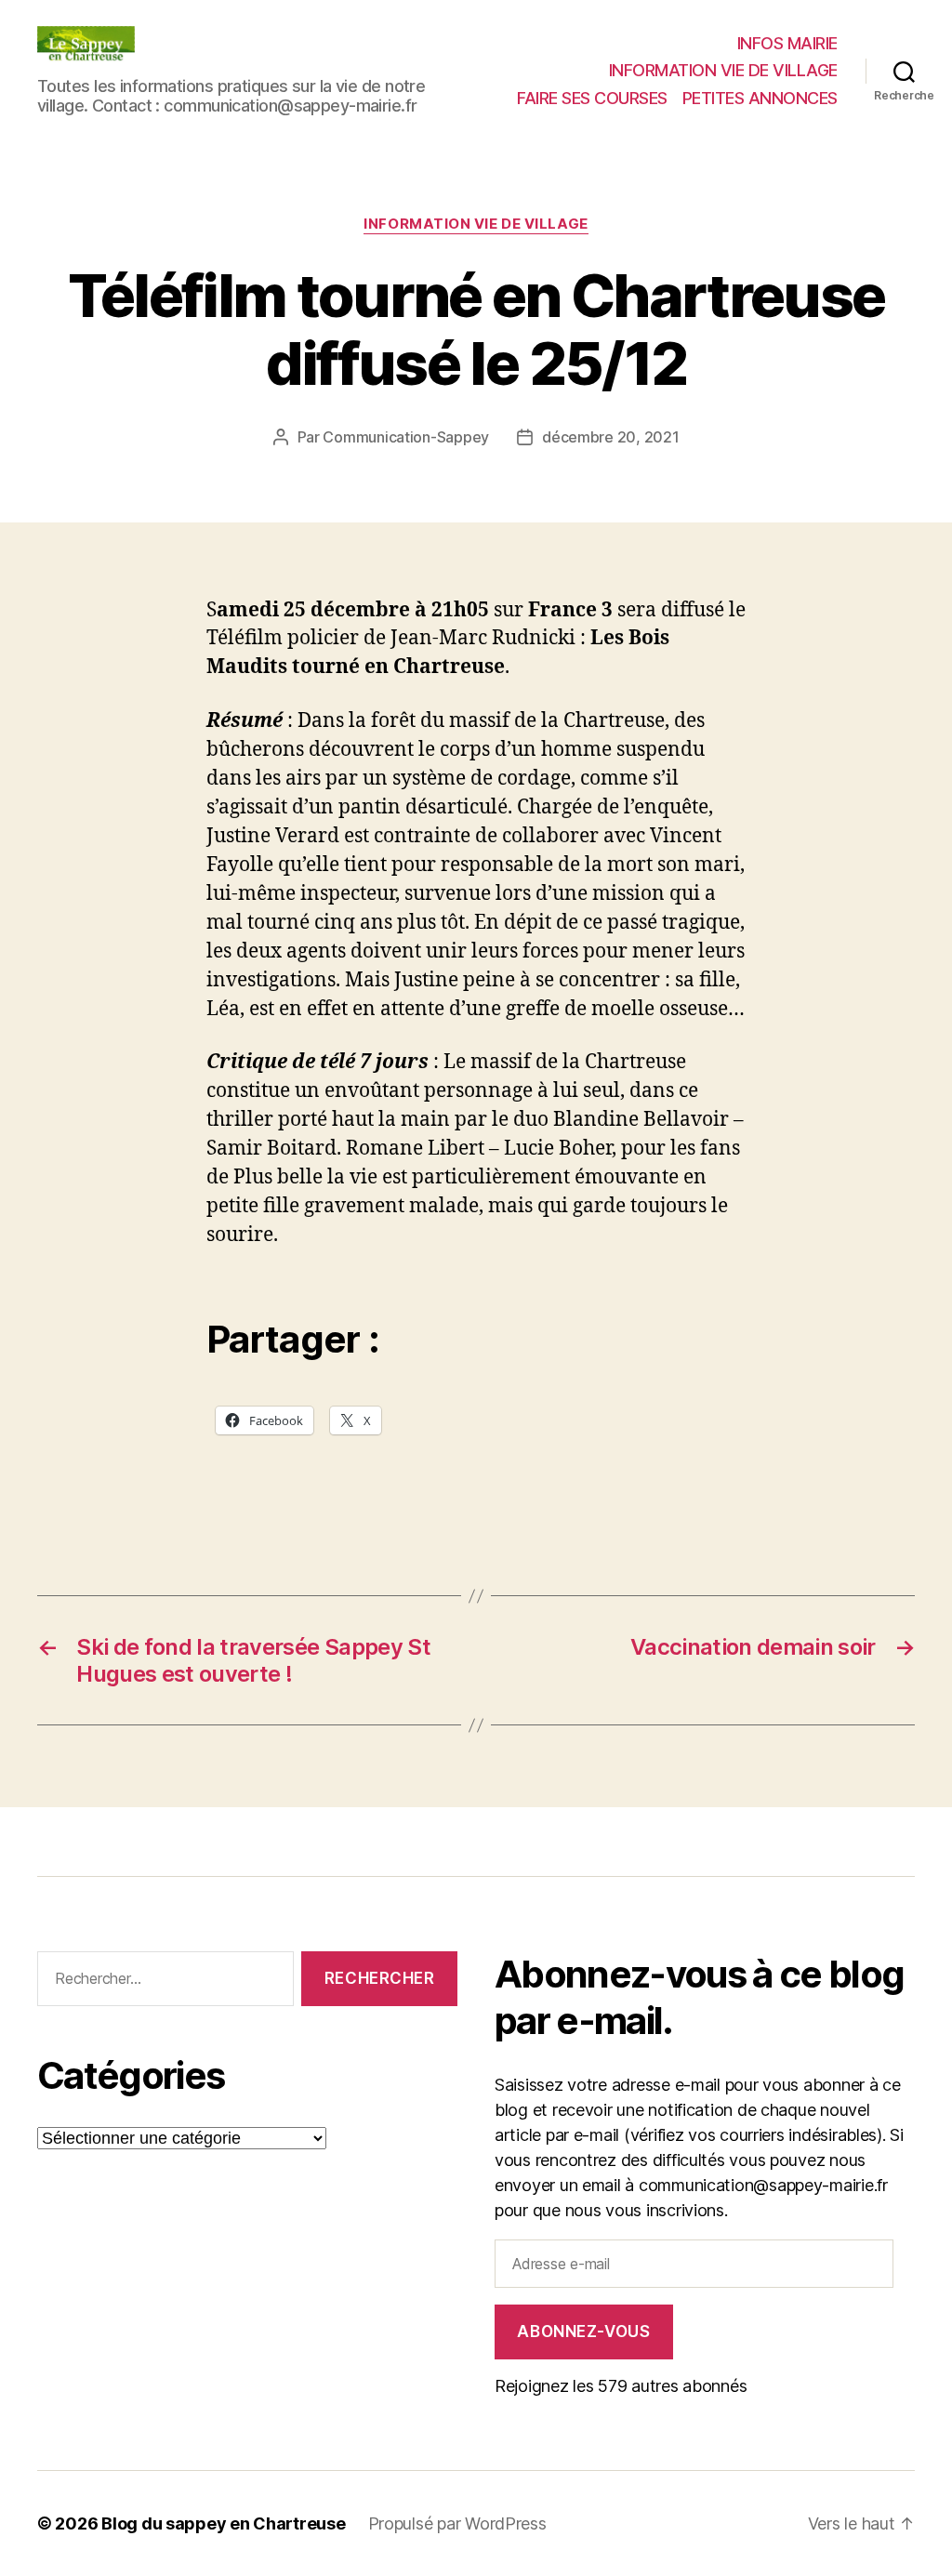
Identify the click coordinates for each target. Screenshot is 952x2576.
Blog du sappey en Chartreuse (223, 2523)
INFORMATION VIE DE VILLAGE (723, 70)
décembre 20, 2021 (610, 437)
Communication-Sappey (406, 437)
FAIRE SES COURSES (592, 98)
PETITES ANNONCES (760, 98)
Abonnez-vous (583, 2332)
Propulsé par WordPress (457, 2523)
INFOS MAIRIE (787, 43)
